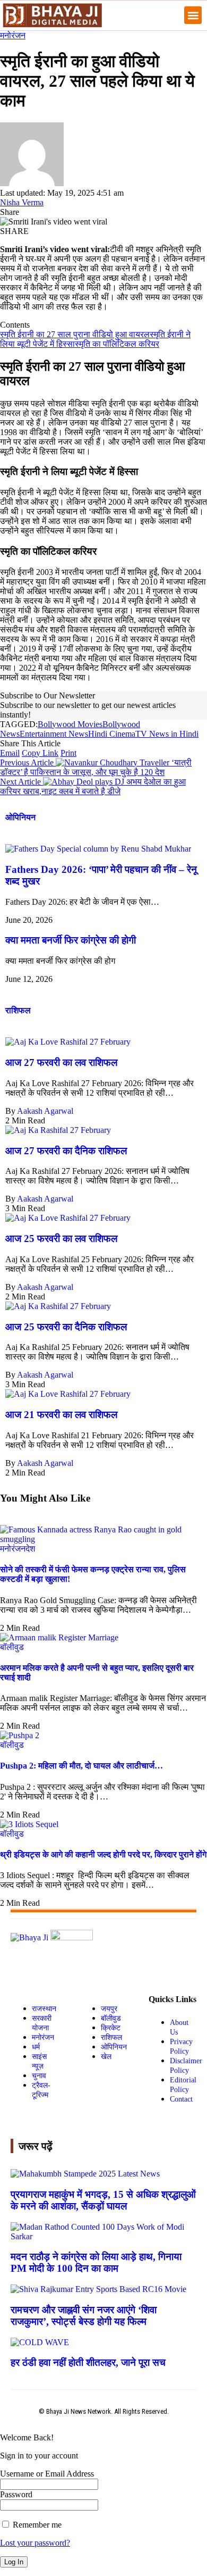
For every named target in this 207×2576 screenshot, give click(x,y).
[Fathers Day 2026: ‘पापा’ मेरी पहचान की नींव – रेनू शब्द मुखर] (98, 849)
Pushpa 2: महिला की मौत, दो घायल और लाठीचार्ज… (81, 1766)
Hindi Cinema (112, 734)
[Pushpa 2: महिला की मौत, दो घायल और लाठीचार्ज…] (20, 1735)
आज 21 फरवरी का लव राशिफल (61, 1415)
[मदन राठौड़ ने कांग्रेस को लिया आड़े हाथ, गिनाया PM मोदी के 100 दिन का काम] (103, 2236)
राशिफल (18, 1010)
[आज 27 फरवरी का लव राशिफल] (68, 1042)
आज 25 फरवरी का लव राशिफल (61, 1239)
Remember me (36, 2525)
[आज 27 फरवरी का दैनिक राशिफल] (58, 1130)
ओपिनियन (20, 817)
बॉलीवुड (12, 1647)
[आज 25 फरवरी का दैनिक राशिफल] (58, 1306)
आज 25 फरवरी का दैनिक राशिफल (66, 1327)
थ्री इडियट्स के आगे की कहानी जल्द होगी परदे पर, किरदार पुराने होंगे (103, 1854)
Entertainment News (54, 734)
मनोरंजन (13, 35)
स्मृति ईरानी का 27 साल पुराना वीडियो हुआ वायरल (75, 334)
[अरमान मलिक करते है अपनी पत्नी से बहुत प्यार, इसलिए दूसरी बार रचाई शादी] (59, 1637)
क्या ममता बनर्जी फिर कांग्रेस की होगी (71, 940)
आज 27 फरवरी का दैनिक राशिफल (66, 1151)
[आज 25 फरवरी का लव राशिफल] (68, 1218)
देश (30, 1549)
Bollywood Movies (70, 724)
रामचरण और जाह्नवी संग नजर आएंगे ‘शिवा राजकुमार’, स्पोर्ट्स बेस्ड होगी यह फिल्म (84, 2316)
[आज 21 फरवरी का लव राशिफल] (68, 1394)
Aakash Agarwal (45, 1111)
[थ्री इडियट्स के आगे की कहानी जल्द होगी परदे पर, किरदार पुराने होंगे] (29, 1824)
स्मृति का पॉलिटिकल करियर (117, 344)
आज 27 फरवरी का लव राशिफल (61, 1062)
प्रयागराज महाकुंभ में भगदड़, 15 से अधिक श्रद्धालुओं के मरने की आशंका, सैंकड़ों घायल (103, 2200)
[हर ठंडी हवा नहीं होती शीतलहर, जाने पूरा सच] (40, 2342)
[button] (193, 15)
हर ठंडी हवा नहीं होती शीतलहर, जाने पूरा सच (88, 2362)
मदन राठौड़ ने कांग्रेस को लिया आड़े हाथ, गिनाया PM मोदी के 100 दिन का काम (96, 2262)
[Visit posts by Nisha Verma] (32, 183)
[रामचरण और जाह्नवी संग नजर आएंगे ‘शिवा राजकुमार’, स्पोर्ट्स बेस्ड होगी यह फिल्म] (98, 2289)
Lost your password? (35, 2543)
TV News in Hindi (167, 734)
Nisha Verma (22, 202)
